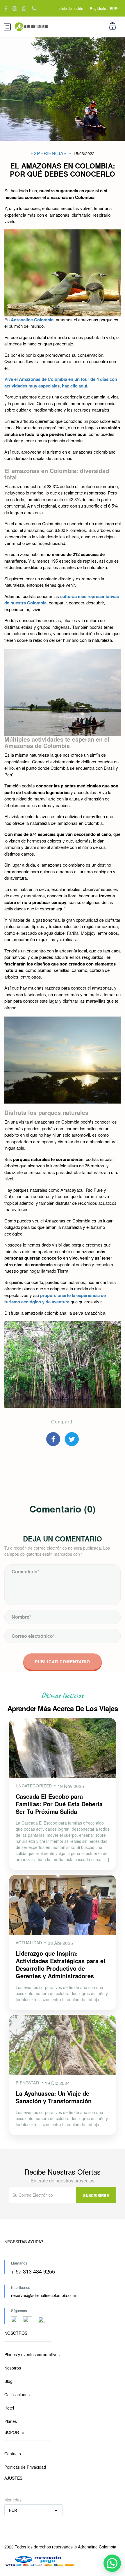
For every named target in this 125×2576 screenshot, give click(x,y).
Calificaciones (17, 2394)
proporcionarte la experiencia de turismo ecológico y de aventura (55, 1299)
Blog (8, 2381)
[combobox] (33, 2510)
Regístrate (98, 8)
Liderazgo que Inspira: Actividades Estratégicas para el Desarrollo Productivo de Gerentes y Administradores (60, 1964)
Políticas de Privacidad (25, 2467)
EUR (114, 8)
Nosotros (13, 2368)
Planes (11, 2421)
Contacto (13, 2454)
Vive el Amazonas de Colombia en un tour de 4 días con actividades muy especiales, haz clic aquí (61, 382)
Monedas (13, 2500)
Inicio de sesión (71, 8)
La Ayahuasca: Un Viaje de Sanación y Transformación (54, 2097)
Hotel (9, 2408)
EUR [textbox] (13, 2510)
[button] (112, 2563)
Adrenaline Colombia (32, 320)
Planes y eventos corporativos (32, 2354)
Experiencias (49, 153)
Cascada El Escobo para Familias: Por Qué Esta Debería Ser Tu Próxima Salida (59, 1804)
